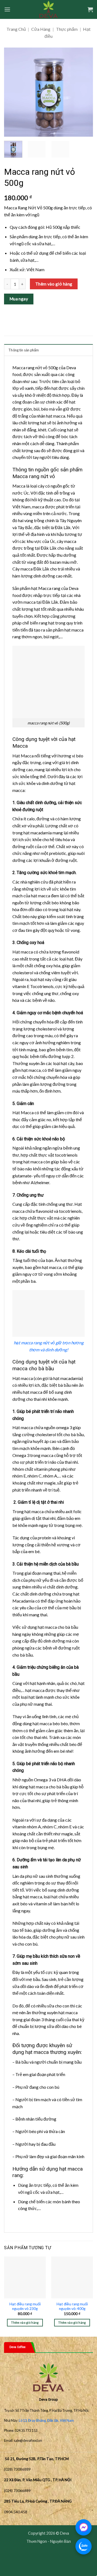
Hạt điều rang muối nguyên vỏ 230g (25, 2306)
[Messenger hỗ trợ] (84, 2527)
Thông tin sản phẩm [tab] (24, 350)
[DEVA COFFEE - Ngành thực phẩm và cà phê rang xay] (49, 9)
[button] (7, 9)
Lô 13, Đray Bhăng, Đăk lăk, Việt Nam (46, 2420)
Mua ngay (19, 299)
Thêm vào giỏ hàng (54, 284)
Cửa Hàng (41, 29)
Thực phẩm (67, 29)
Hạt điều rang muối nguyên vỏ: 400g (72, 2306)
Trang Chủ (16, 29)
